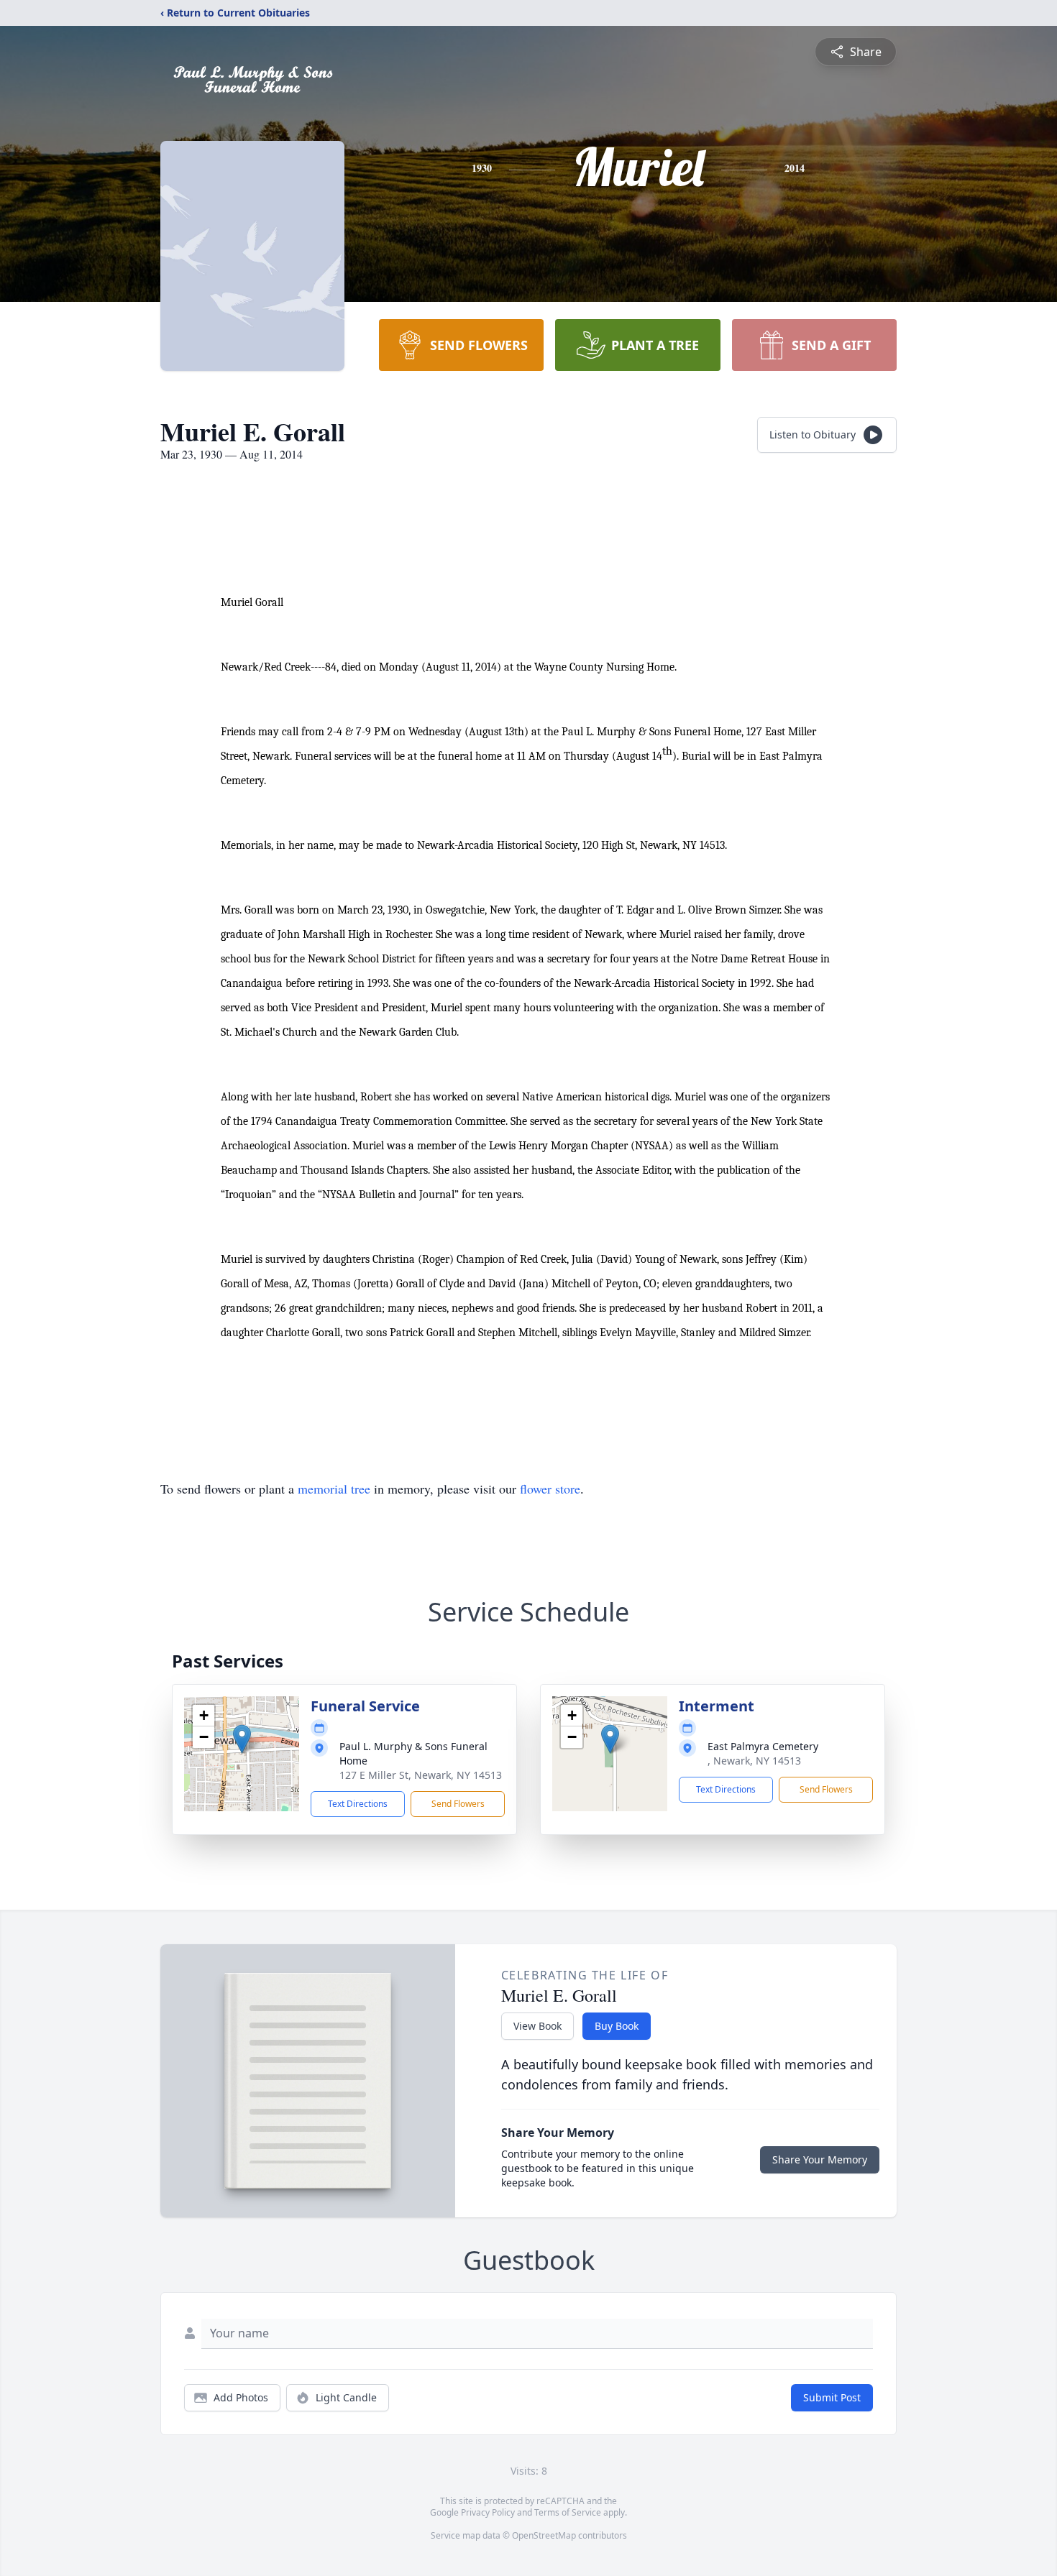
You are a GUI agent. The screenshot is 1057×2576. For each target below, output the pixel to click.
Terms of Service (568, 2512)
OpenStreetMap (544, 2535)
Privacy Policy (488, 2512)
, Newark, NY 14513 (754, 1761)
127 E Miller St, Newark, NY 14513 (421, 1775)
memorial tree (334, 1489)
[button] (242, 1739)
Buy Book (617, 2026)
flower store (550, 1489)
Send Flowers (458, 1804)
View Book (537, 2026)
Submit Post (832, 2397)
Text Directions (358, 1804)
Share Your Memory (820, 2159)
